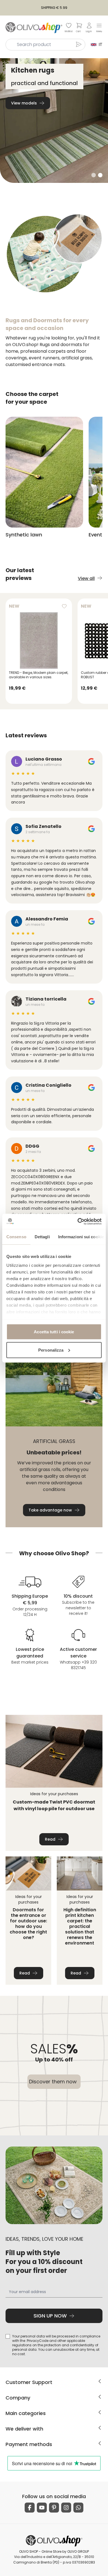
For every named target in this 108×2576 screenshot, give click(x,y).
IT (100, 44)
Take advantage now (50, 1510)
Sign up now (50, 2316)
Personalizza (51, 1350)
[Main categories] (100, 2412)
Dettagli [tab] (42, 1237)
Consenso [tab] (16, 1237)
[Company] (100, 2397)
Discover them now (53, 2082)
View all (86, 578)
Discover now (25, 103)
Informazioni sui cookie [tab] (81, 1237)
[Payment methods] (100, 2443)
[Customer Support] (100, 2381)
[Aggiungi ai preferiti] (64, 606)
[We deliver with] (100, 2428)
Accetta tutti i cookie (54, 1332)
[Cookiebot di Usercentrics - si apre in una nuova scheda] (78, 1221)
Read (50, 1839)
